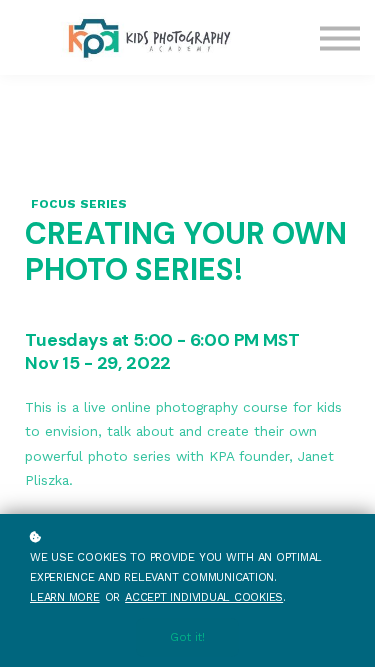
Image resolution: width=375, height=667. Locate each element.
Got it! (187, 637)
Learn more (65, 597)
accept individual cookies (204, 597)
